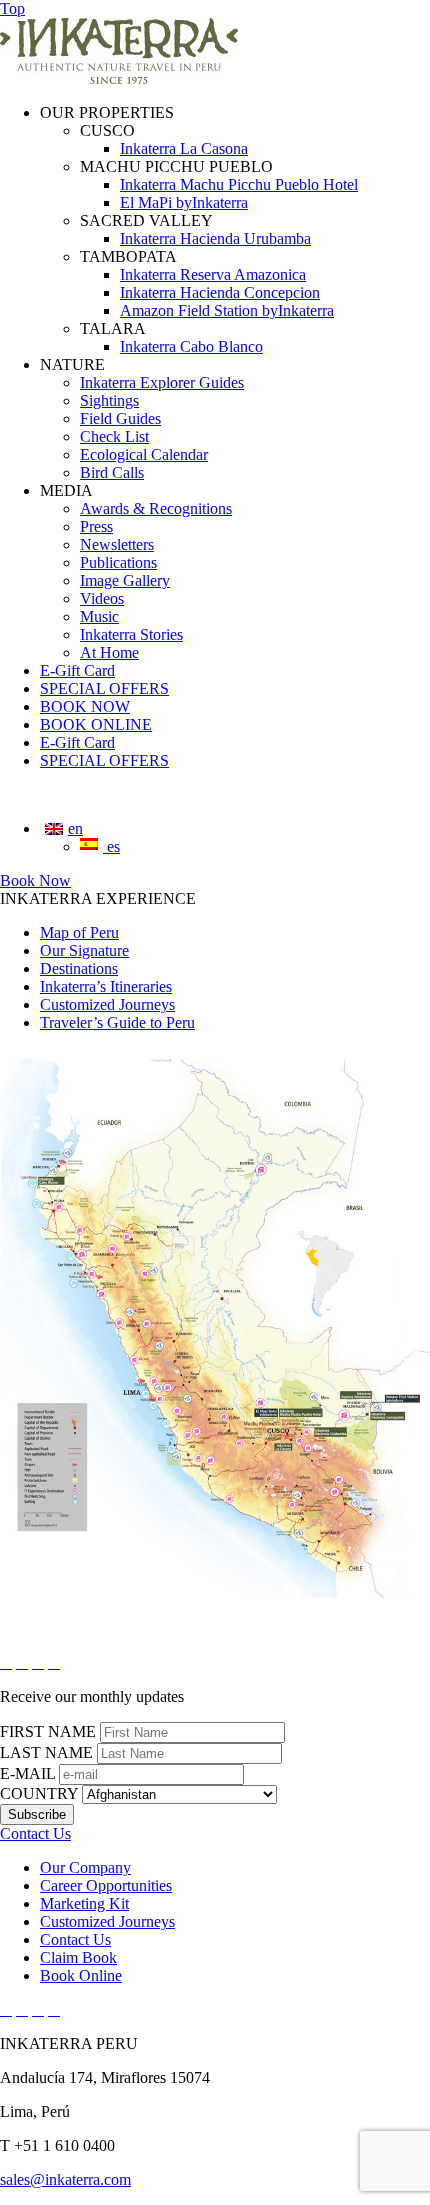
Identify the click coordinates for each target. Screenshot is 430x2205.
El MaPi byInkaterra (184, 202)
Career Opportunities (106, 1885)
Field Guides (120, 418)
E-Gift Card (77, 670)
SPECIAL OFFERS (104, 688)
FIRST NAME (48, 1731)
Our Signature (84, 950)
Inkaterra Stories (131, 634)
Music (99, 616)
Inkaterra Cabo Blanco (191, 346)
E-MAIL (27, 1773)
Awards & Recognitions (156, 508)
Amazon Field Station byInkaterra (227, 310)
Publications (118, 562)
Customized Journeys (107, 1004)
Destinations (79, 968)
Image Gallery (125, 580)
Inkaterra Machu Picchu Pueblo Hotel (239, 184)
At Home (109, 652)
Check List (114, 436)
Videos (102, 598)
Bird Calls (112, 472)
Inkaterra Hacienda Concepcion (220, 292)
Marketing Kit (84, 1903)
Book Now (35, 880)
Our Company (85, 1867)
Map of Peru (79, 932)
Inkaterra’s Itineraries (106, 986)
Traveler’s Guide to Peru (117, 1022)
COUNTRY (39, 1793)
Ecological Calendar (144, 454)
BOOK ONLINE (96, 724)
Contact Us (75, 1939)
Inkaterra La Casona (184, 148)
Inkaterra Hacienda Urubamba (215, 238)
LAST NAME (46, 1752)
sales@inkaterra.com (65, 2179)
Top (12, 8)
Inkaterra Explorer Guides (162, 382)
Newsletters (117, 544)
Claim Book (78, 1957)
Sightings (109, 400)
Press (96, 526)
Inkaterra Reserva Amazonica (213, 274)
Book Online (81, 1975)
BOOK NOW (85, 706)
